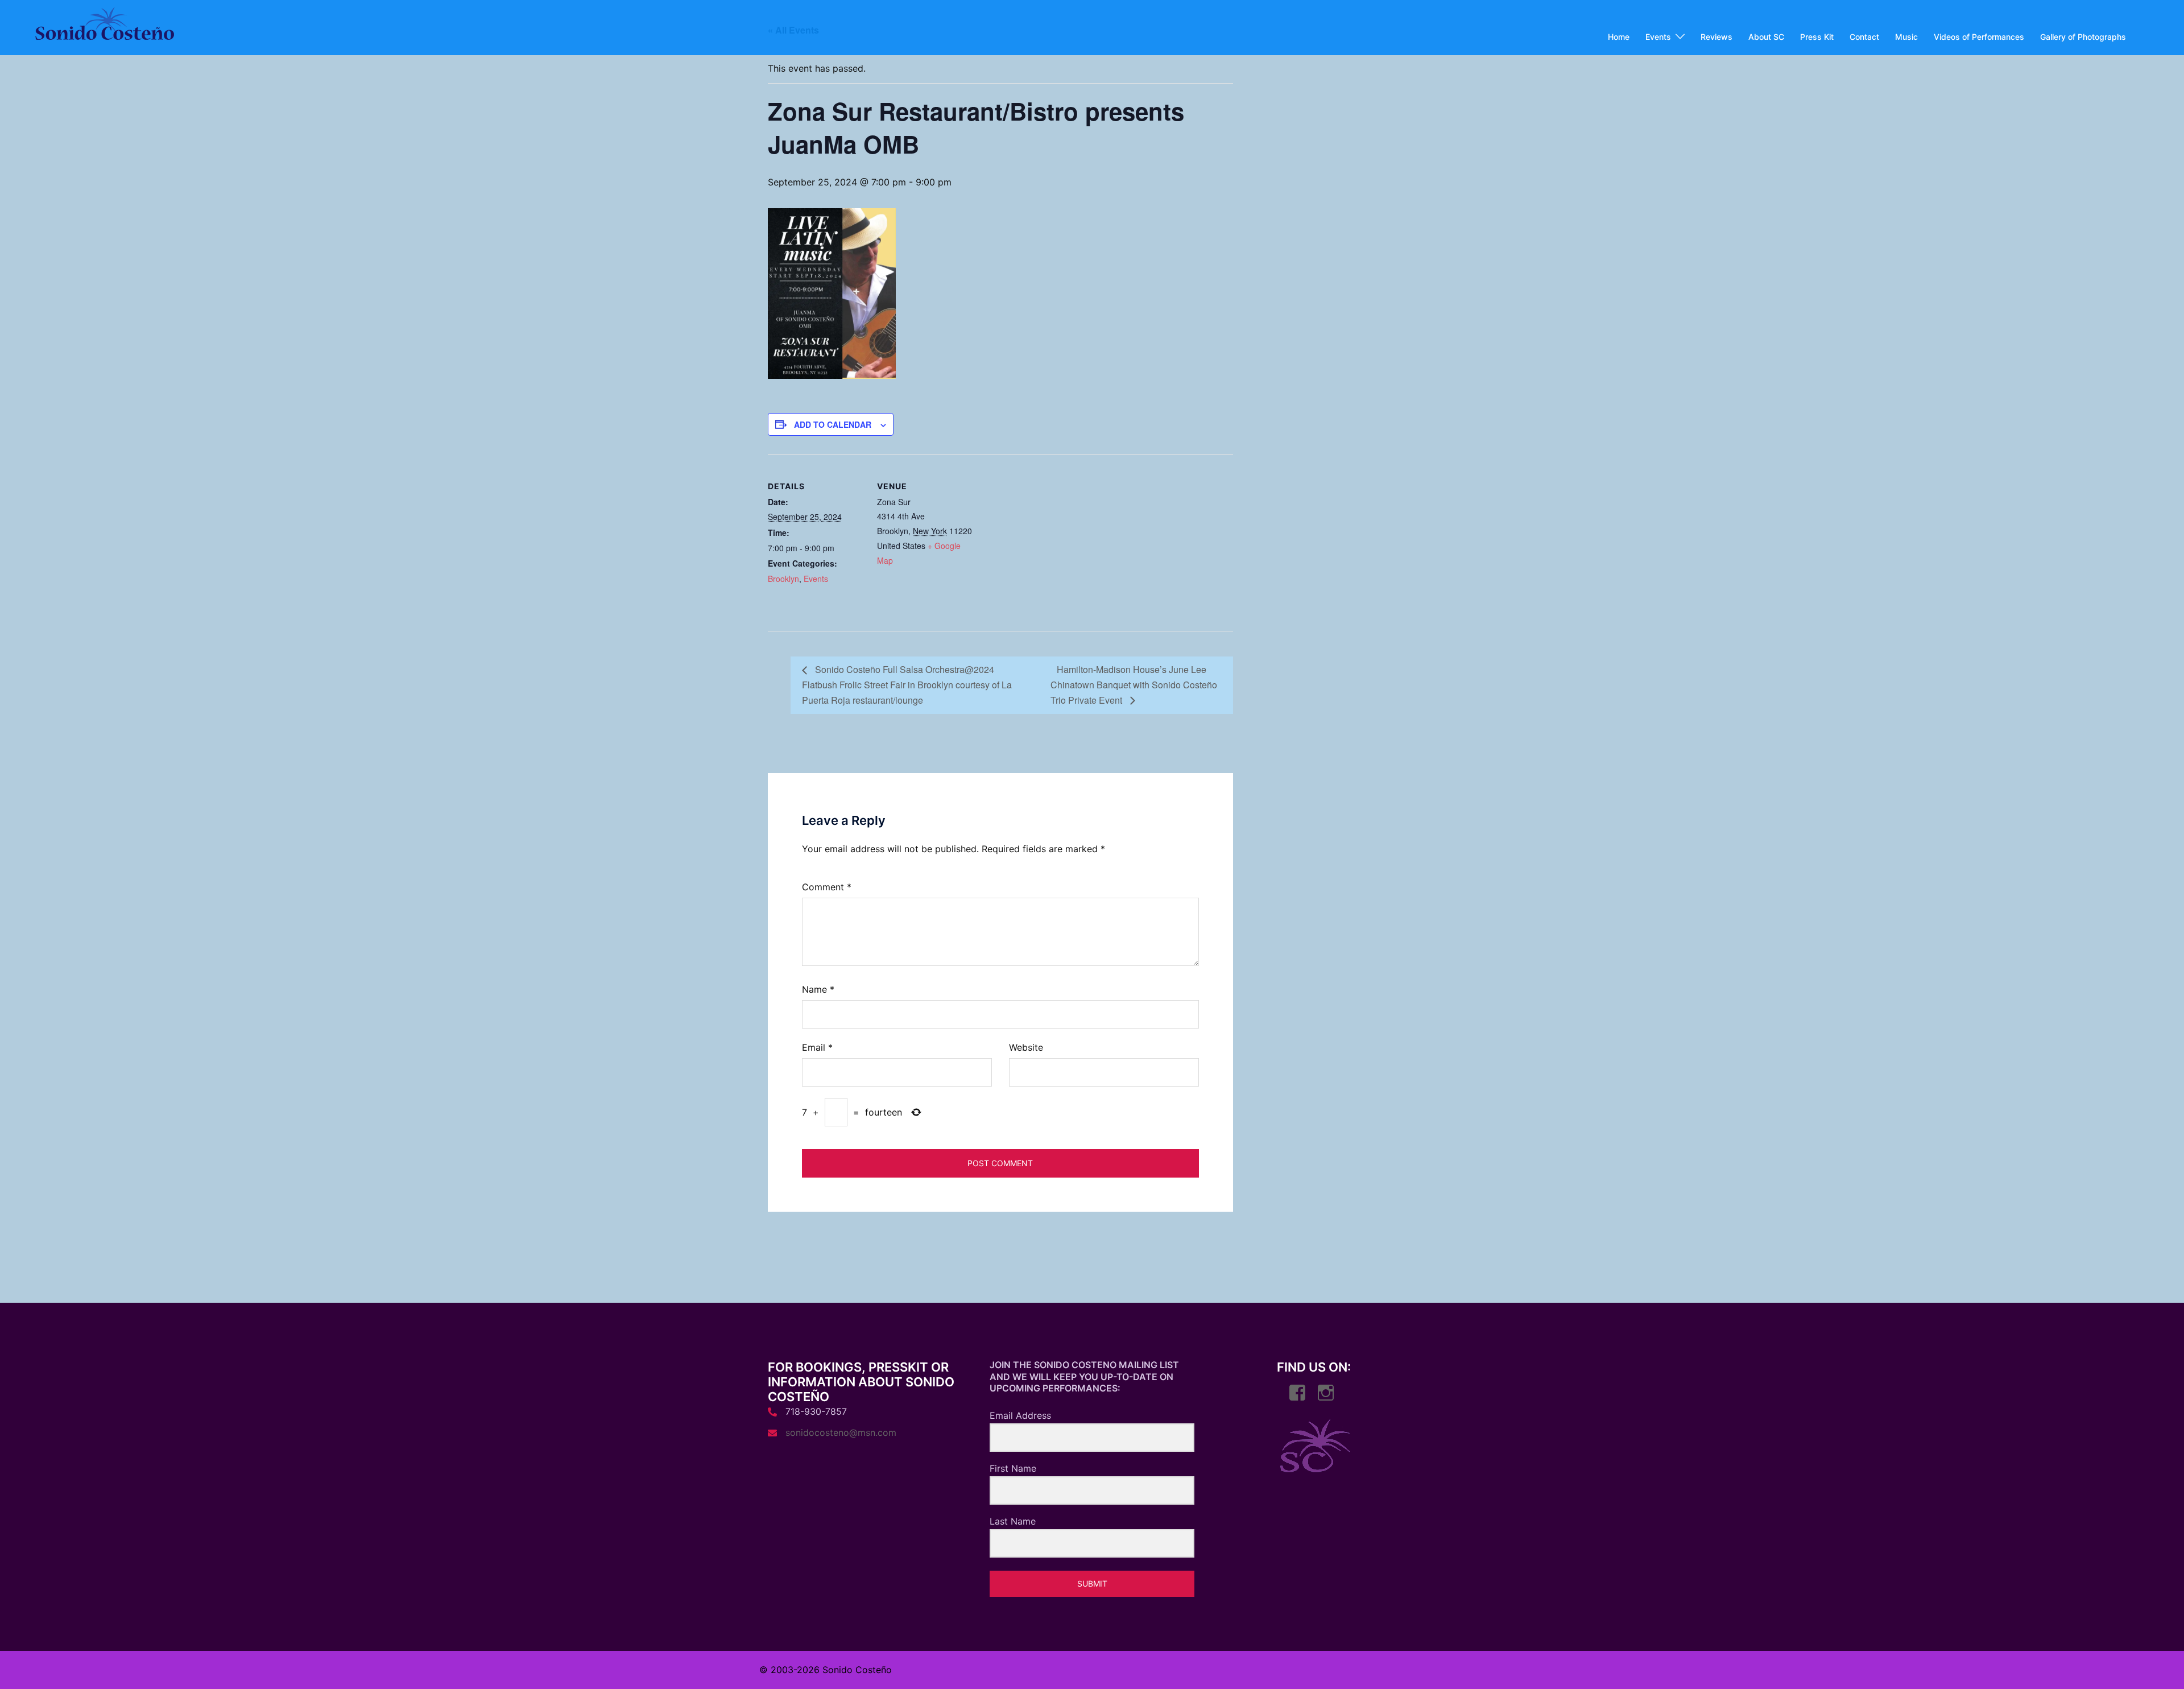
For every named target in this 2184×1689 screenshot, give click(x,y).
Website (1026, 1047)
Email (817, 1047)
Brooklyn (783, 579)
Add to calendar (833, 424)
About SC (1766, 37)
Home (1619, 37)
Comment (827, 887)
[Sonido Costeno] (104, 27)
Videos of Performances (1979, 37)
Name (818, 989)
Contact (1864, 37)
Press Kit (1817, 37)
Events (1658, 37)
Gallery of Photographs (2083, 37)
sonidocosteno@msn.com (841, 1432)
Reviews (1716, 37)
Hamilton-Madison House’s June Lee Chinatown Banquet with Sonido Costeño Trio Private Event (1134, 685)
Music (1906, 37)
